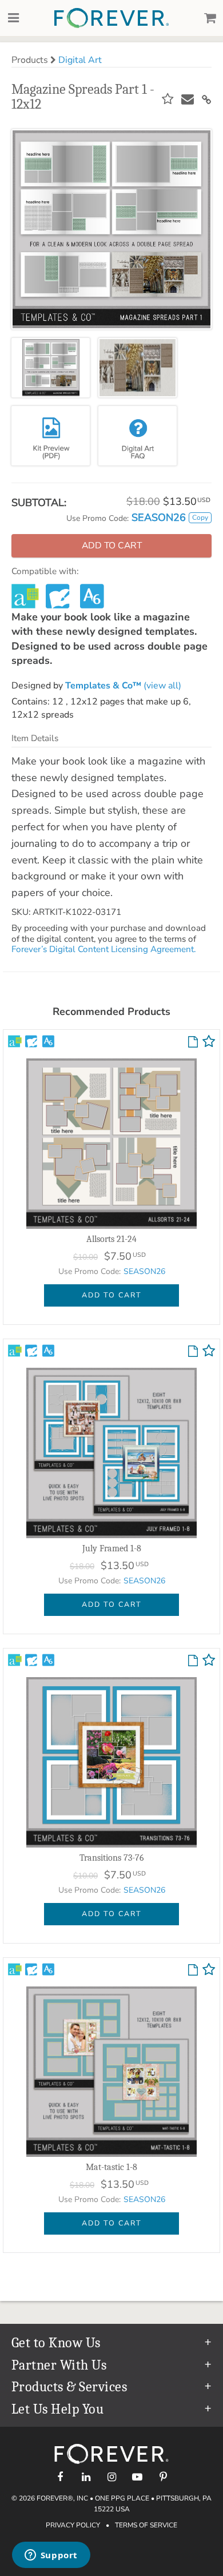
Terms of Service (146, 2525)
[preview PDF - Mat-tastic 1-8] (193, 1970)
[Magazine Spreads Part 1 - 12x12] (51, 368)
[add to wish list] (209, 1044)
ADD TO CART (112, 1295)
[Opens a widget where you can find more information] (51, 2556)
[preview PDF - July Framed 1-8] (193, 1352)
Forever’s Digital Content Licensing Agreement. (103, 949)
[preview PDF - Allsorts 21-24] (193, 1042)
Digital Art (80, 60)
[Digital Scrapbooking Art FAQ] (138, 436)
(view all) (123, 686)
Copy (200, 517)
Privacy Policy (73, 2525)
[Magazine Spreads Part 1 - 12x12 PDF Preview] (51, 436)
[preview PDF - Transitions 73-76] (193, 1661)
